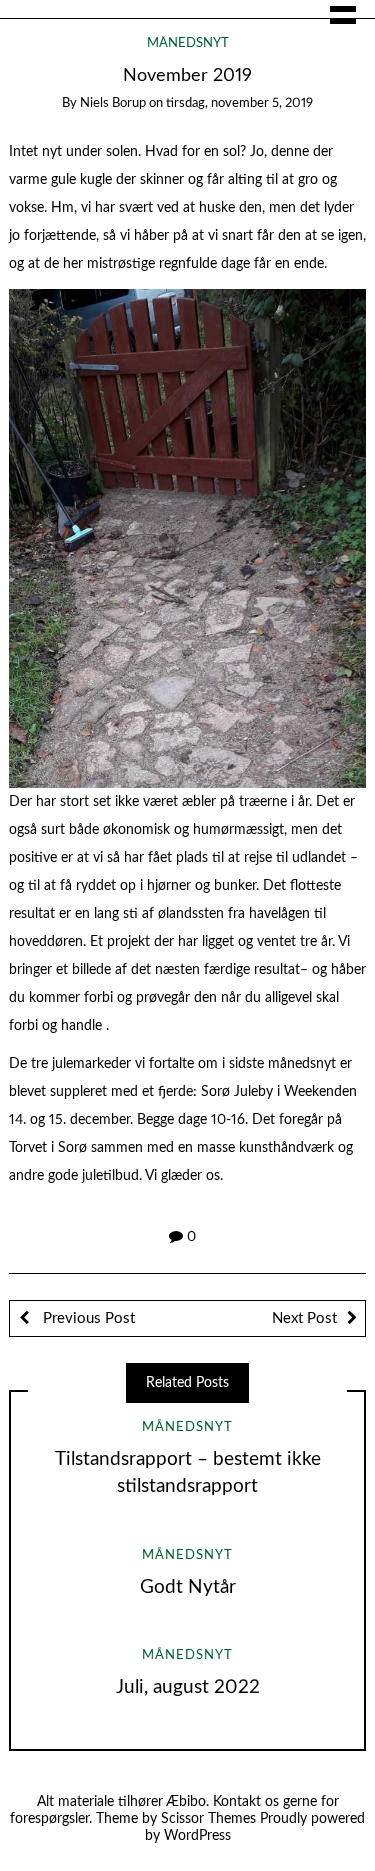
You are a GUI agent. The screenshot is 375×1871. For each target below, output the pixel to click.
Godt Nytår (188, 1587)
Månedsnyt (188, 43)
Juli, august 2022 (188, 1687)
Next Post (304, 1318)
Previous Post (87, 1318)
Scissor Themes (208, 1819)
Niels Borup (113, 103)
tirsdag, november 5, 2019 (239, 103)
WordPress (197, 1836)
